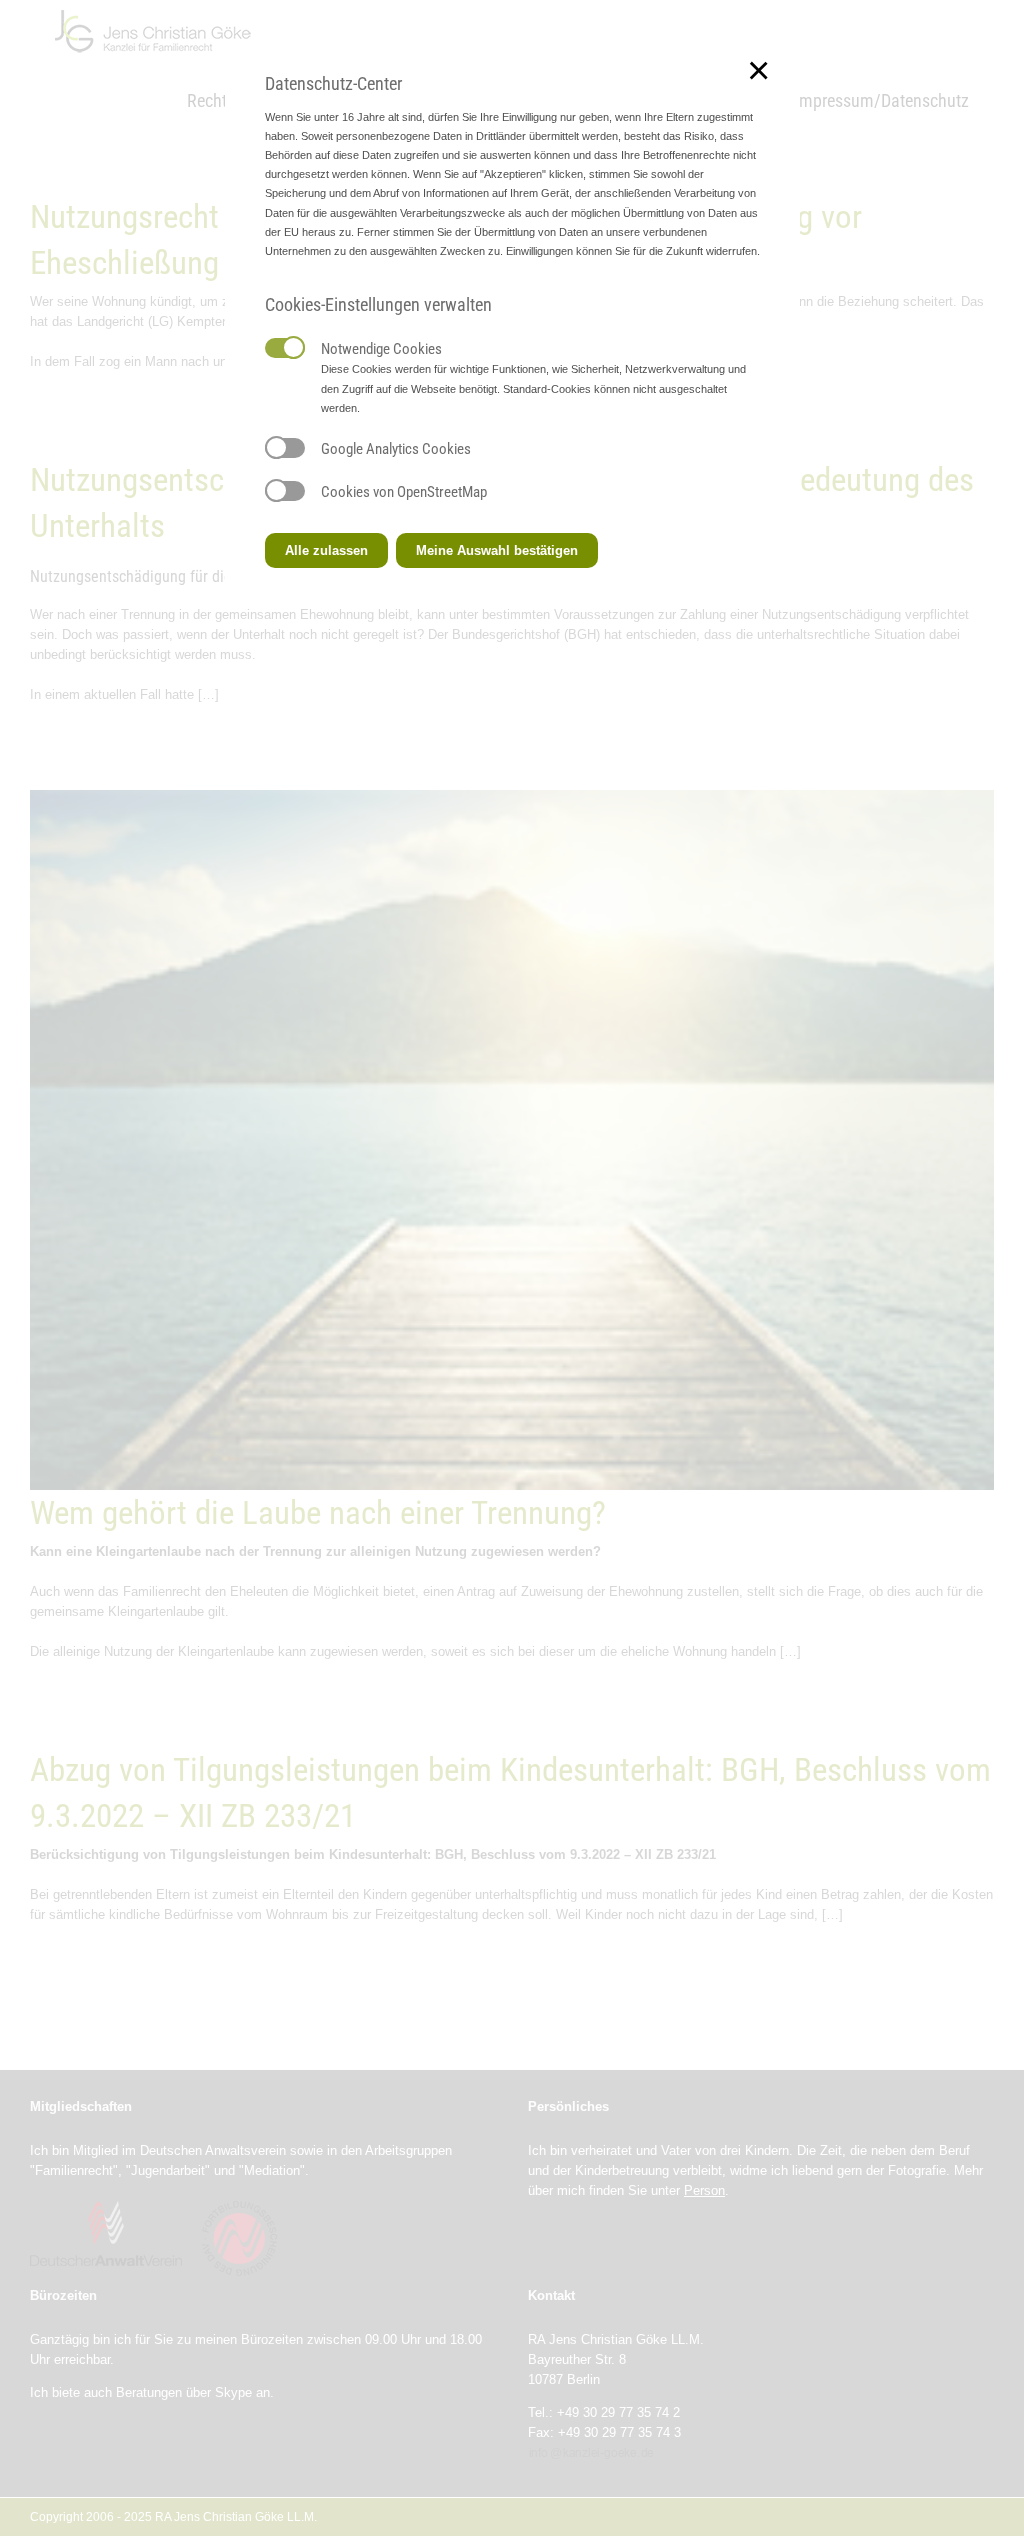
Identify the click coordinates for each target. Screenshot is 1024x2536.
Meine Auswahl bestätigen (497, 550)
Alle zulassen (326, 550)
